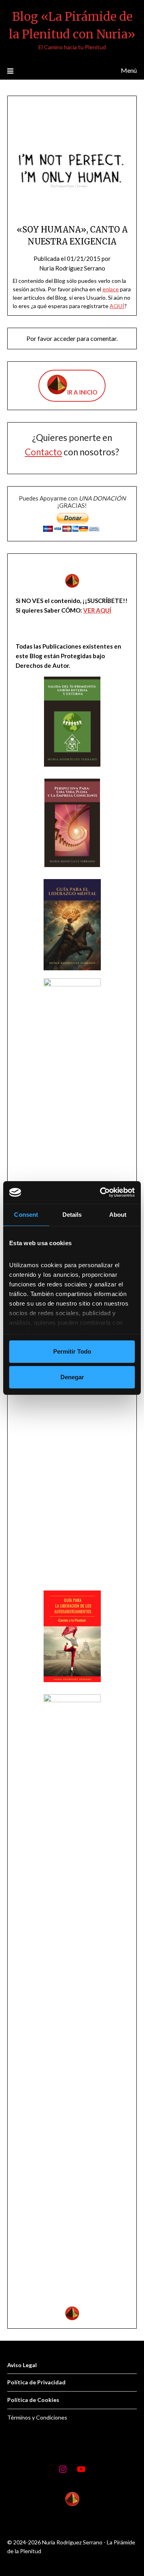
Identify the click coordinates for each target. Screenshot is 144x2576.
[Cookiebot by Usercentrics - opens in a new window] (102, 1192)
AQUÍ (117, 306)
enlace (111, 289)
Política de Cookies (33, 2400)
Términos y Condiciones (37, 2417)
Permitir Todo (72, 1351)
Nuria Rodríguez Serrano (72, 268)
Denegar (72, 1377)
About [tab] (118, 1215)
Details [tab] (72, 1215)
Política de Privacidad (36, 2382)
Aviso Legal (22, 2365)
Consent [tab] (26, 1215)
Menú (129, 70)
